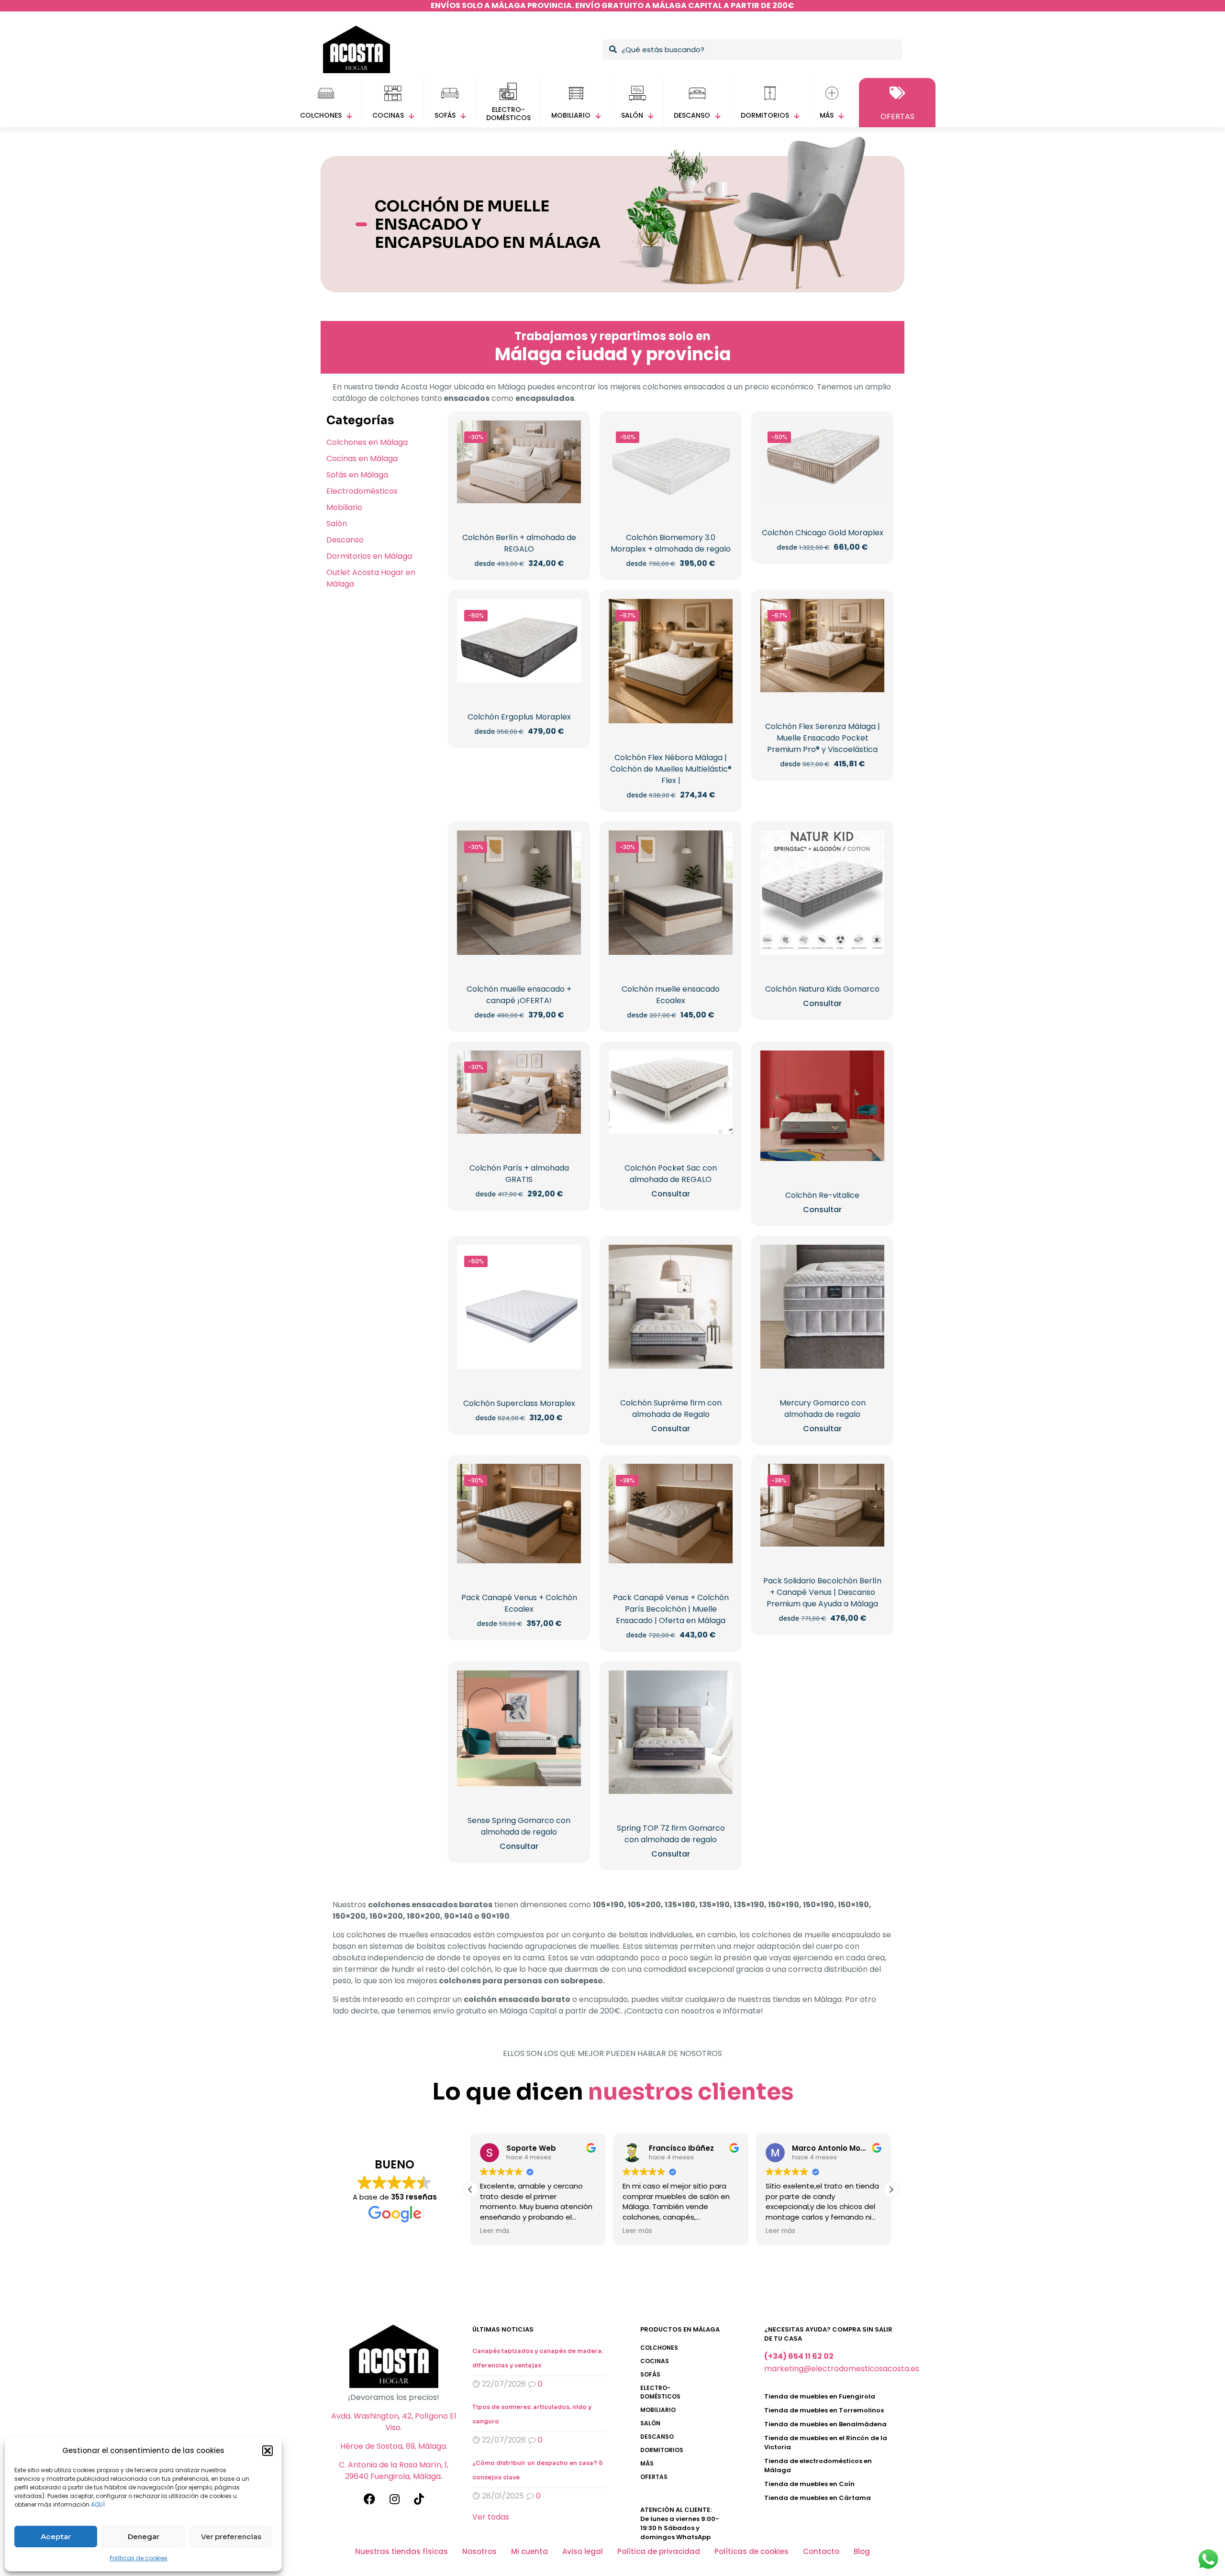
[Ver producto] (568, 434)
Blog (862, 2551)
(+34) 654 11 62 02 (799, 2356)
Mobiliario (344, 507)
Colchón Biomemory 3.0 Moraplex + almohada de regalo (671, 543)
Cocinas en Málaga (362, 459)
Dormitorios (662, 2450)
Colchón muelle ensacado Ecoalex (671, 995)
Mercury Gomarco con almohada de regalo (823, 1409)
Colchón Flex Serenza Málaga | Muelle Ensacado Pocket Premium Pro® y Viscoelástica (823, 738)
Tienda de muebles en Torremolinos (824, 2410)
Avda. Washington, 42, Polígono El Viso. (394, 2422)
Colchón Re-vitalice (822, 1195)
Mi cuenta (529, 2551)
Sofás (650, 2374)
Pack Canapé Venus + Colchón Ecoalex (519, 1603)
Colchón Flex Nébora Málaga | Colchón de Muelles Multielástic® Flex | (671, 769)
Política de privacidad (659, 2551)
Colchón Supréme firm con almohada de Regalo (671, 1409)
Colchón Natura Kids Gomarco (822, 989)
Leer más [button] (495, 2231)
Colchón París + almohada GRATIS (519, 1174)
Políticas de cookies (139, 2558)
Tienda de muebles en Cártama (818, 2498)
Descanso (345, 540)
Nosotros (479, 2551)
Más (647, 2463)
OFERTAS (654, 2477)
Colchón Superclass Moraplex (519, 1403)
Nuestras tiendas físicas (401, 2551)
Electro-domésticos (660, 2392)
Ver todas (491, 2517)
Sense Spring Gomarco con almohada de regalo (519, 1826)
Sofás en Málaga (357, 475)
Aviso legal (583, 2551)
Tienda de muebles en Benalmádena (825, 2424)
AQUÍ (98, 2504)
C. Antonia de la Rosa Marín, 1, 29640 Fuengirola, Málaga (394, 2471)
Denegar (144, 2537)
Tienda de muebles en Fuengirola (820, 2396)
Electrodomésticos (362, 491)
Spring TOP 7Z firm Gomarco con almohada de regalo (671, 1834)
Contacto (821, 2551)
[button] (267, 2451)
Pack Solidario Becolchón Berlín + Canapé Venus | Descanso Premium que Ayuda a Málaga (822, 1592)
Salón (337, 524)
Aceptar (56, 2537)
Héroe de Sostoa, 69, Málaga (393, 2446)
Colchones (659, 2348)
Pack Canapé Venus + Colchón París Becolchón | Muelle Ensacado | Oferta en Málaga (671, 1609)
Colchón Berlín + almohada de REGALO (519, 543)
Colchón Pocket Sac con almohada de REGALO (671, 1174)
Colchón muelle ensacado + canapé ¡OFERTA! (519, 995)
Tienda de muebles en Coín (809, 2484)
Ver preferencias (231, 2537)
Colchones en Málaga (367, 442)
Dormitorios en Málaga (369, 556)
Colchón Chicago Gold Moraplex (823, 533)
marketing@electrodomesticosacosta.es (842, 2369)
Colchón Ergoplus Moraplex (519, 717)
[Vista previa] (568, 454)
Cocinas (655, 2361)
